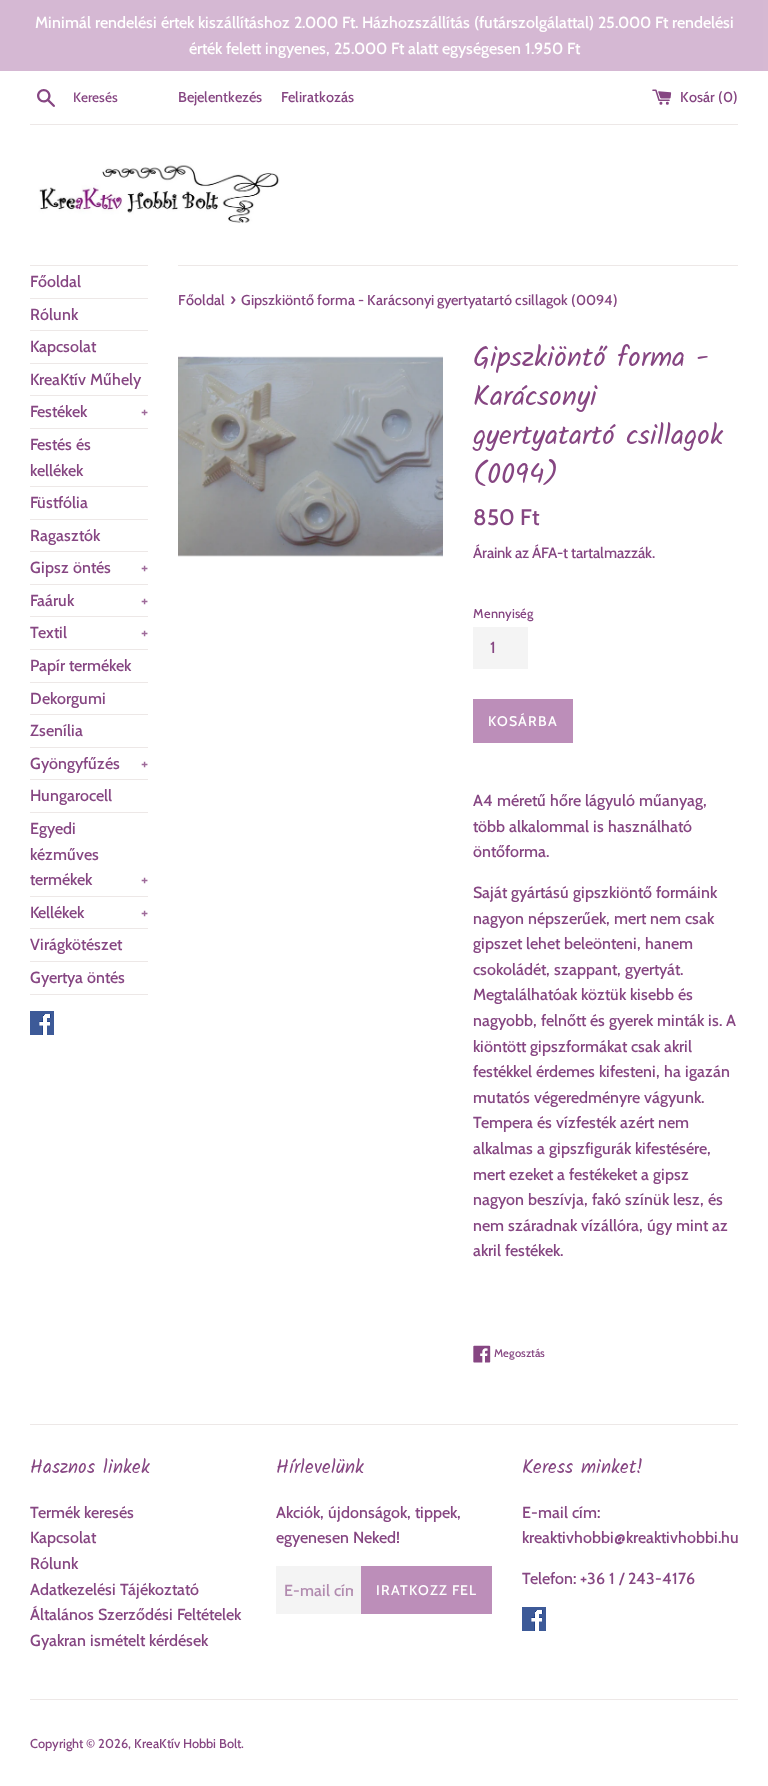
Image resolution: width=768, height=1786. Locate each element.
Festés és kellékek (60, 457)
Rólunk (54, 314)
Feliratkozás (317, 97)
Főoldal (55, 281)
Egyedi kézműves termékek (89, 854)
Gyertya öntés (77, 977)
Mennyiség (503, 613)
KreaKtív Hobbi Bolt (187, 1743)
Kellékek (89, 912)
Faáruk (89, 600)
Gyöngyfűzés (89, 763)
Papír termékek (80, 665)
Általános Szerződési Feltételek (135, 1614)
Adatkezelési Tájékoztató (114, 1589)
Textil (89, 632)
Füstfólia (59, 502)
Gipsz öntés (89, 567)
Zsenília (56, 730)
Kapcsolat (63, 346)
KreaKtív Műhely (85, 379)
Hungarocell (71, 795)
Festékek (89, 411)
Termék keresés (82, 1512)
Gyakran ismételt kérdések (119, 1640)
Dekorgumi (68, 698)
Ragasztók (65, 535)
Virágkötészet (76, 944)
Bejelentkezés (220, 97)
